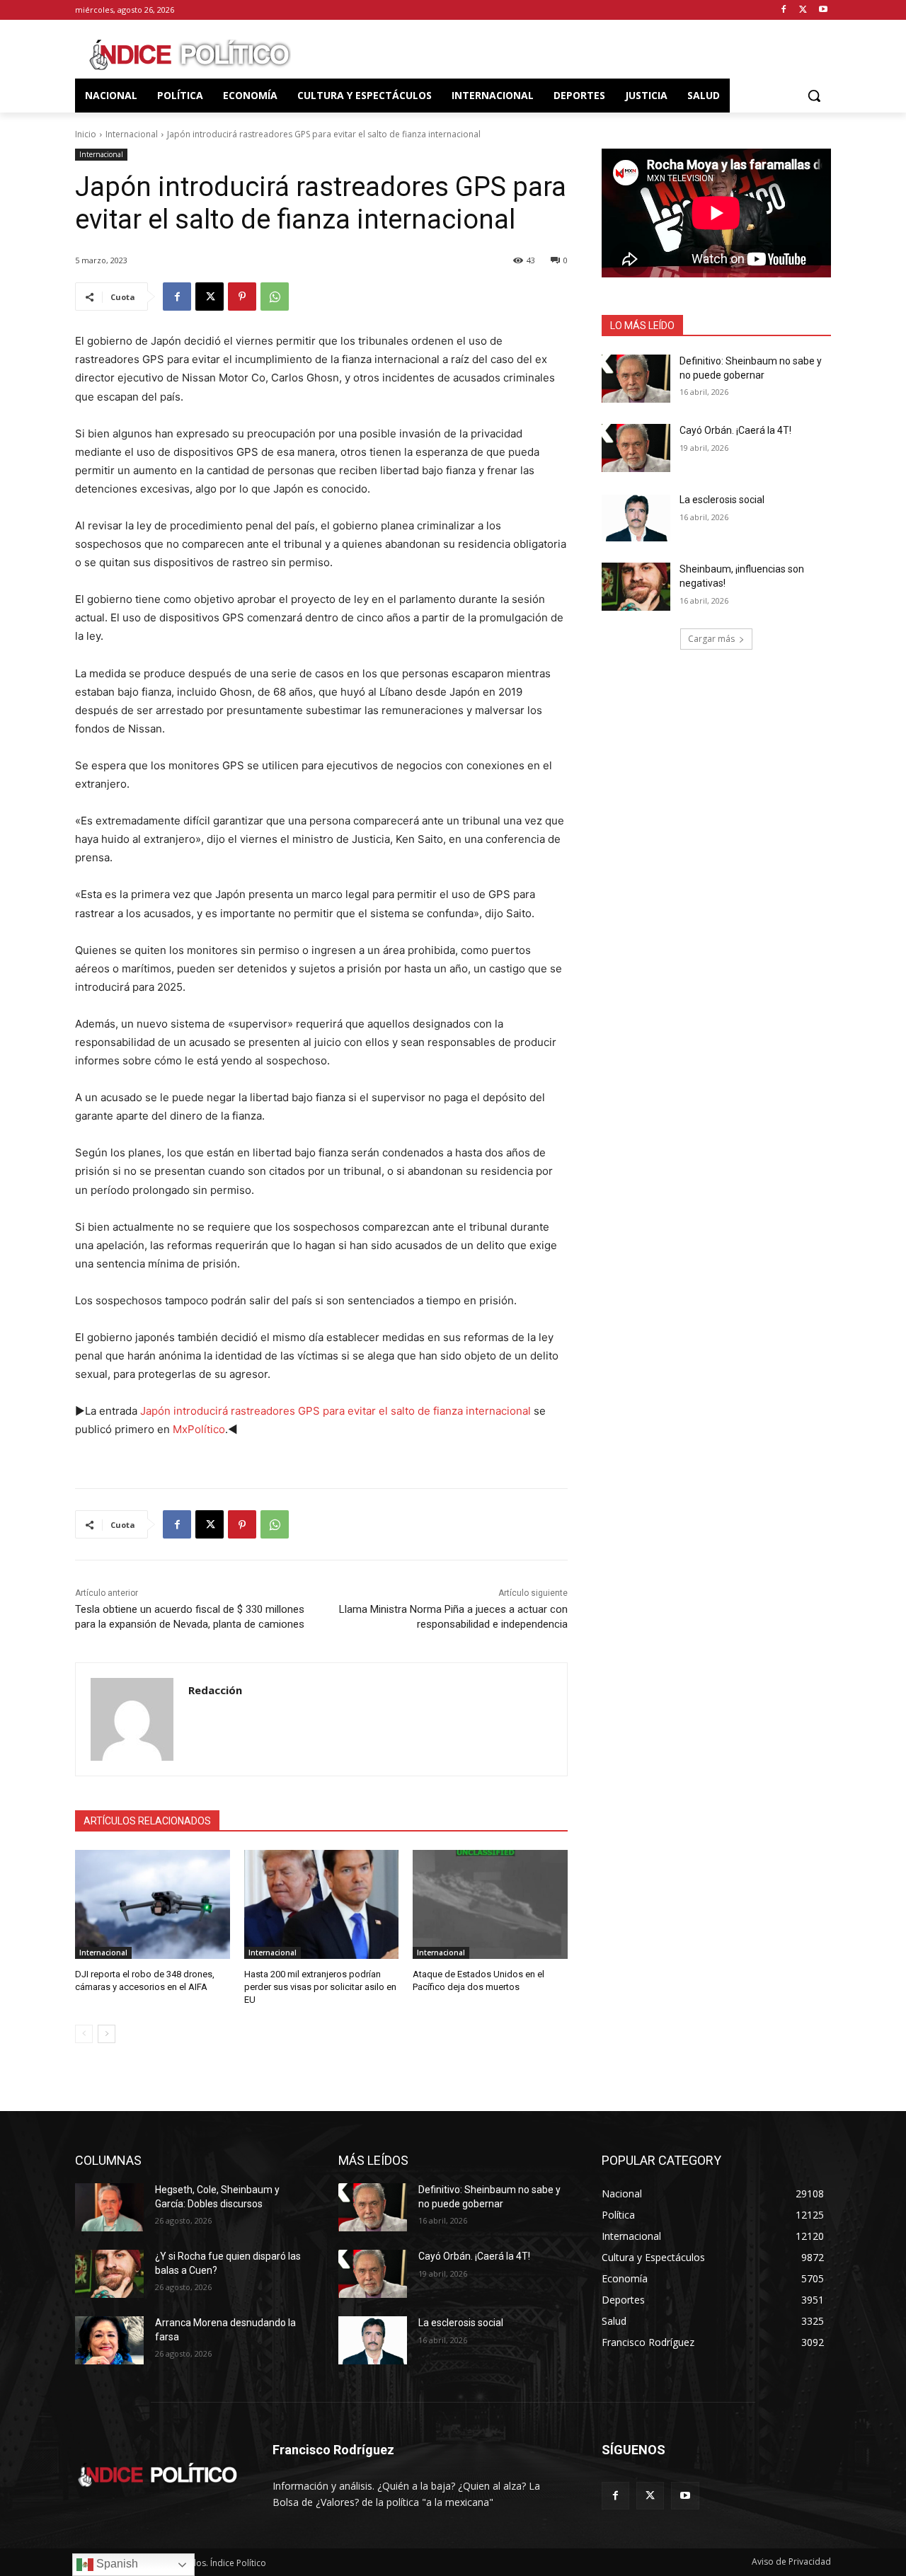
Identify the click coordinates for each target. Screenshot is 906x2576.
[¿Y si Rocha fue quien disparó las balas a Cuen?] (109, 2274)
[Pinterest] (242, 297)
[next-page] (107, 2034)
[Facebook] (784, 10)
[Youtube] (823, 10)
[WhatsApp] (275, 297)
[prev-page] (84, 2034)
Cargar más (711, 639)
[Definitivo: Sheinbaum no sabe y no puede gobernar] (636, 379)
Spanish (116, 2564)
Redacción (215, 1690)
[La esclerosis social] (636, 517)
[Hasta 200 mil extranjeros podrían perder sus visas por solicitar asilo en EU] (322, 1904)
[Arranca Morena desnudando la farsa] (109, 2340)
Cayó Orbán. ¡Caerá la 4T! (735, 430)
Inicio (86, 134)
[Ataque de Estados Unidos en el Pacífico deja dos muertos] (490, 1904)
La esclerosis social (722, 500)
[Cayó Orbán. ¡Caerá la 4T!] (636, 448)
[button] (814, 96)
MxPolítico (199, 1429)
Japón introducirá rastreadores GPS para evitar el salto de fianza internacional (336, 1411)
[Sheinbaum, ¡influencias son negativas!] (636, 587)
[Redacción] (132, 1719)
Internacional (132, 134)
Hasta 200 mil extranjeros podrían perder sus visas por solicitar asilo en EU (320, 1987)
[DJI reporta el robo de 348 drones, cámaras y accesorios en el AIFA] (153, 1904)
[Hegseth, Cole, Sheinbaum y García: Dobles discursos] (109, 2207)
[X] (803, 10)
